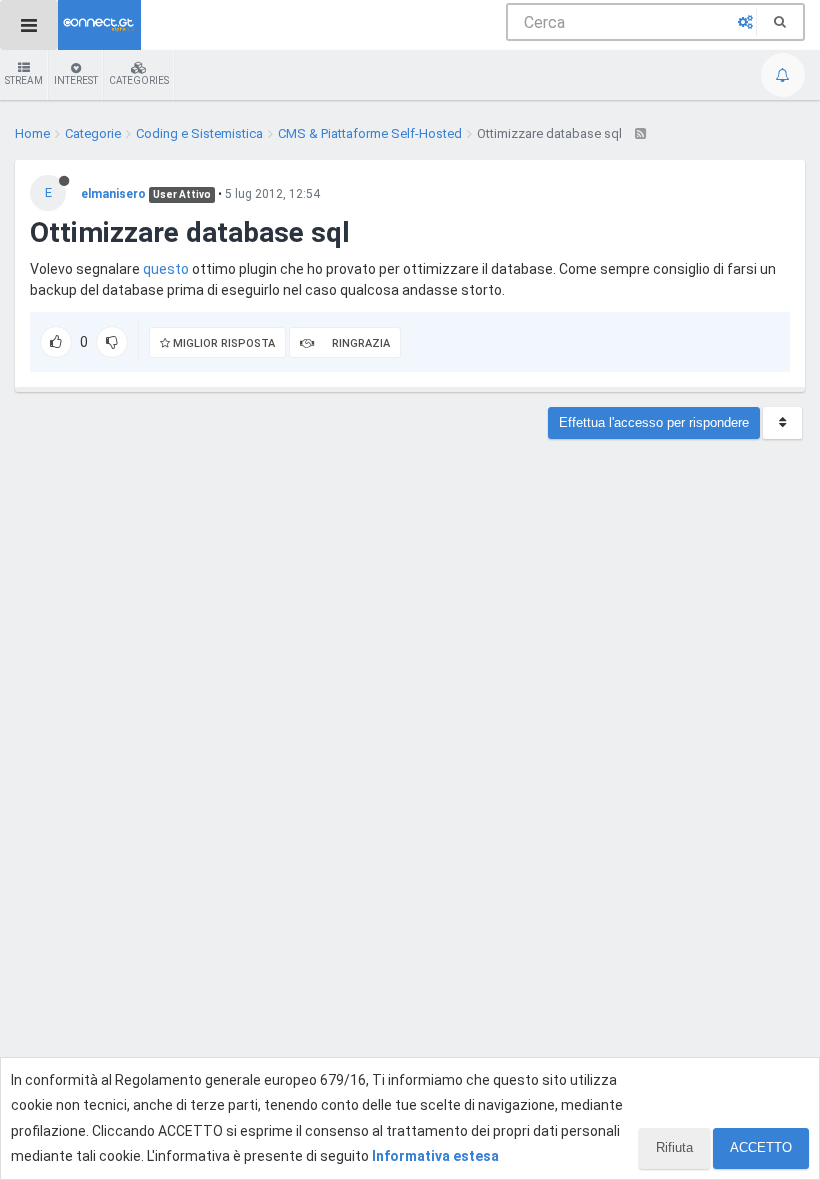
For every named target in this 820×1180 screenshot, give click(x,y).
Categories (139, 80)
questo (166, 269)
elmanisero (113, 194)
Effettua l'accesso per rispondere (654, 422)
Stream (24, 80)
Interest (76, 80)
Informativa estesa (435, 1156)
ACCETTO (761, 1147)
